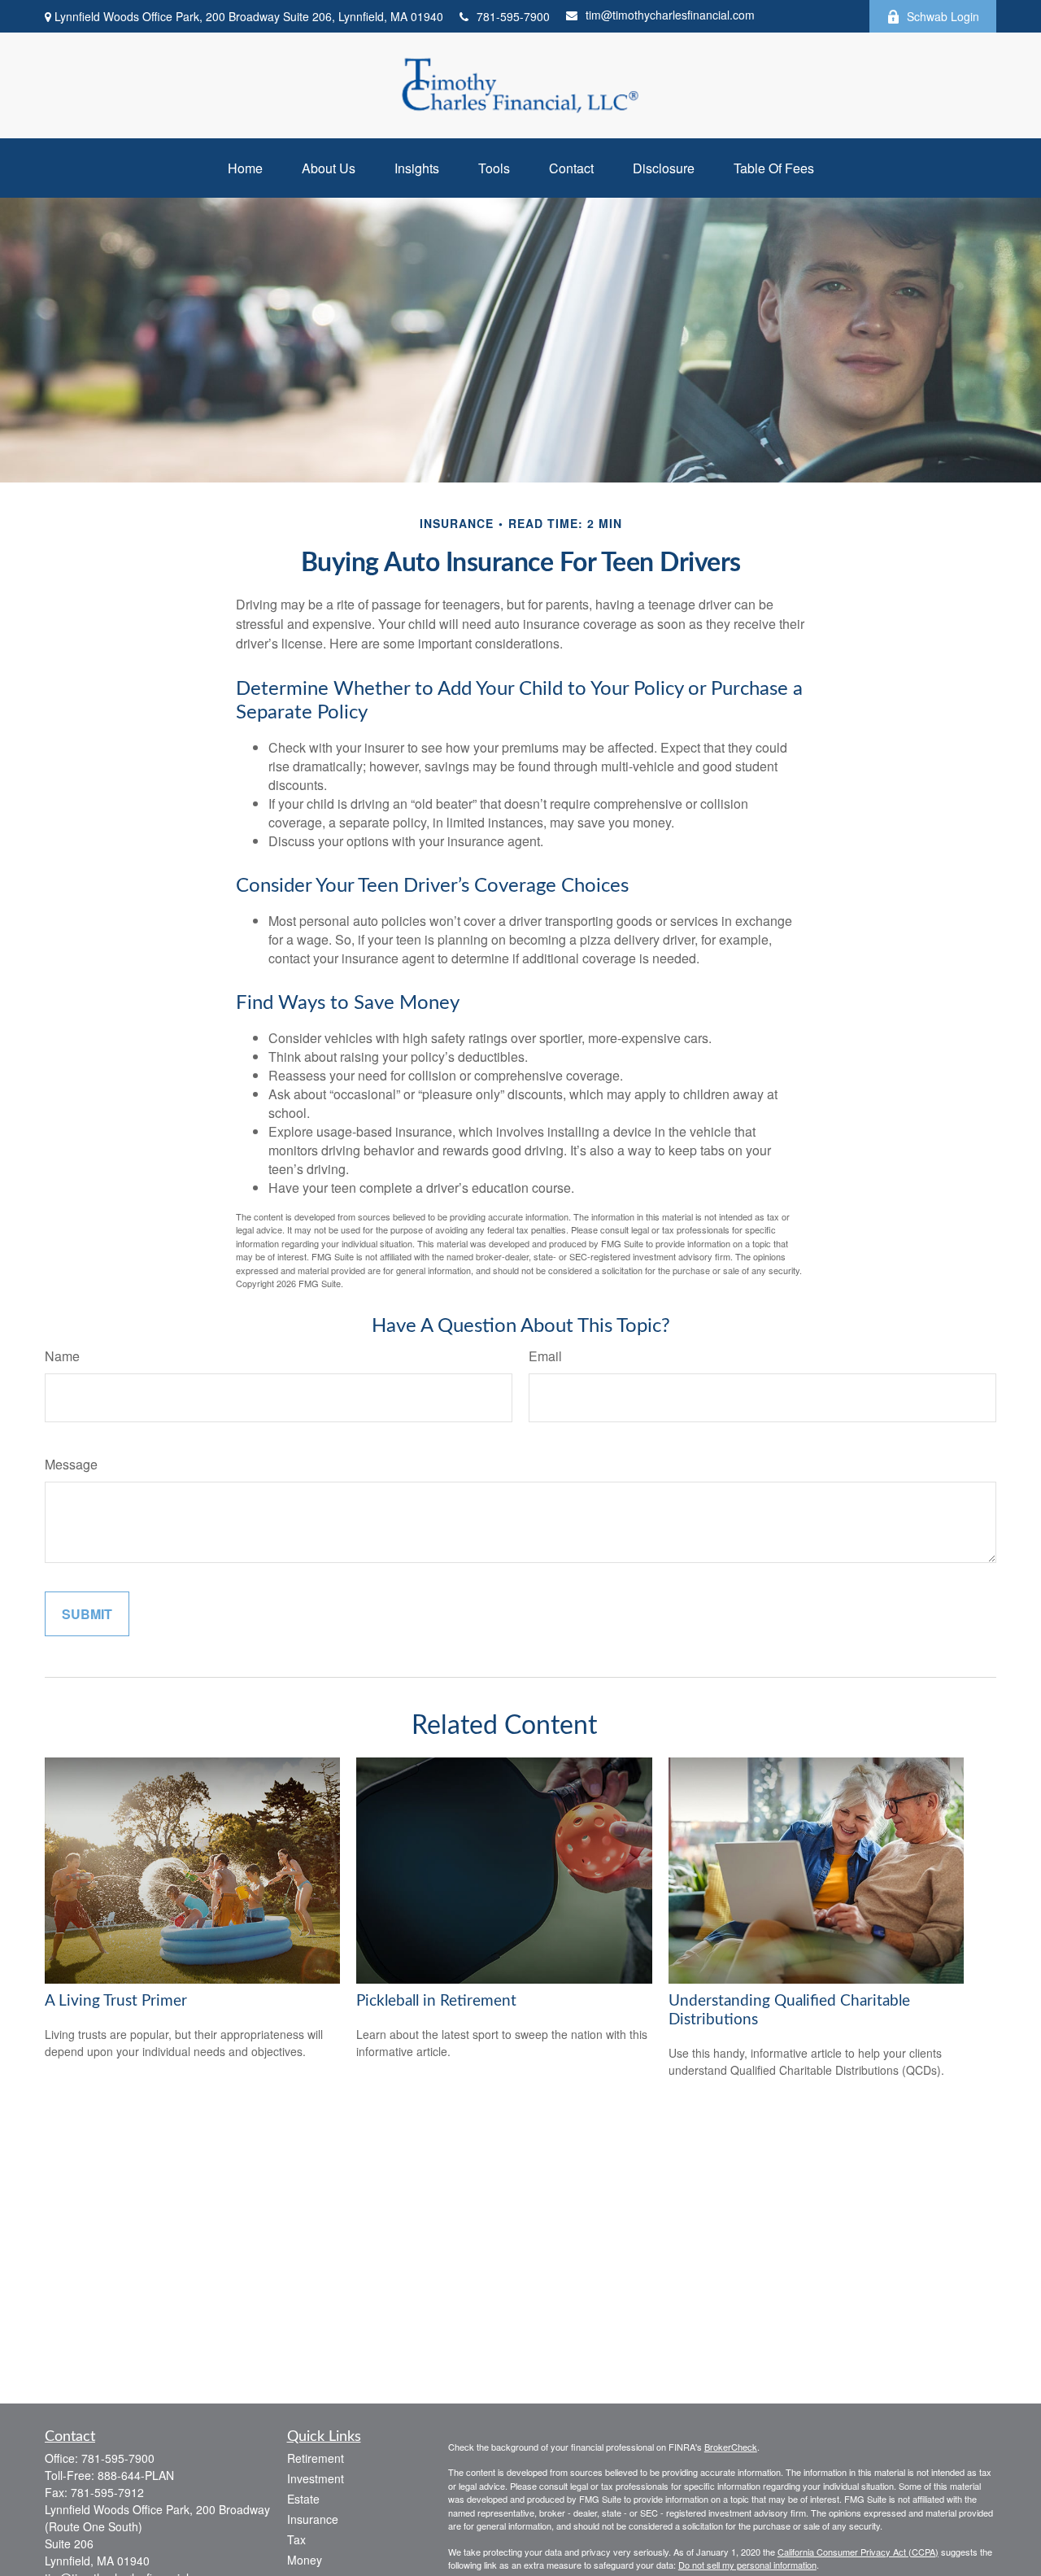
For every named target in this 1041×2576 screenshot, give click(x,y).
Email (545, 1356)
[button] (245, 168)
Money (305, 2560)
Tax (296, 2539)
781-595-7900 (513, 16)
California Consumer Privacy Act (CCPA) (858, 2552)
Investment (316, 2478)
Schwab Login (943, 16)
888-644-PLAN (136, 2475)
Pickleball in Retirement (436, 2001)
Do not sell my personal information (747, 2565)
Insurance (313, 2519)
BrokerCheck (731, 2447)
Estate (303, 2499)
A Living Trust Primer (116, 2001)
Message (71, 1464)
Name (62, 1356)
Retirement (316, 2458)
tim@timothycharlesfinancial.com (670, 15)
